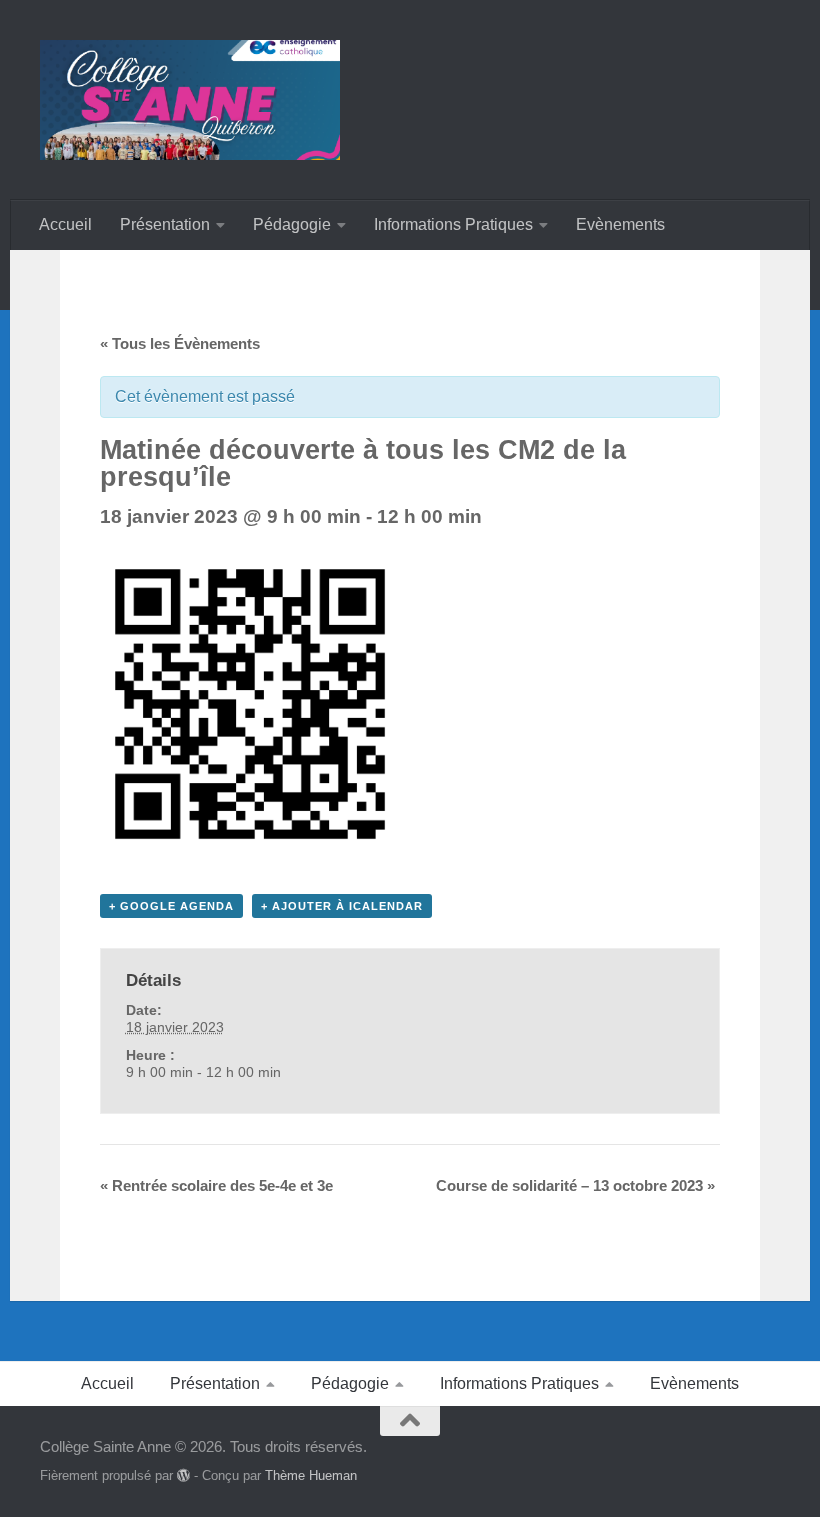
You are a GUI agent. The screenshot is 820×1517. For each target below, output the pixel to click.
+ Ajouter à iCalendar (342, 906)
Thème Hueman (311, 1475)
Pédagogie (292, 224)
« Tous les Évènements (180, 343)
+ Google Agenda (171, 906)
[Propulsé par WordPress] (183, 1475)
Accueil (65, 224)
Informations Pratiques (453, 224)
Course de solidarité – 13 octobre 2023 (575, 1185)
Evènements (620, 224)
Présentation (165, 224)
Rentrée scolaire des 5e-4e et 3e (216, 1185)
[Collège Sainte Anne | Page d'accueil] (190, 100)
